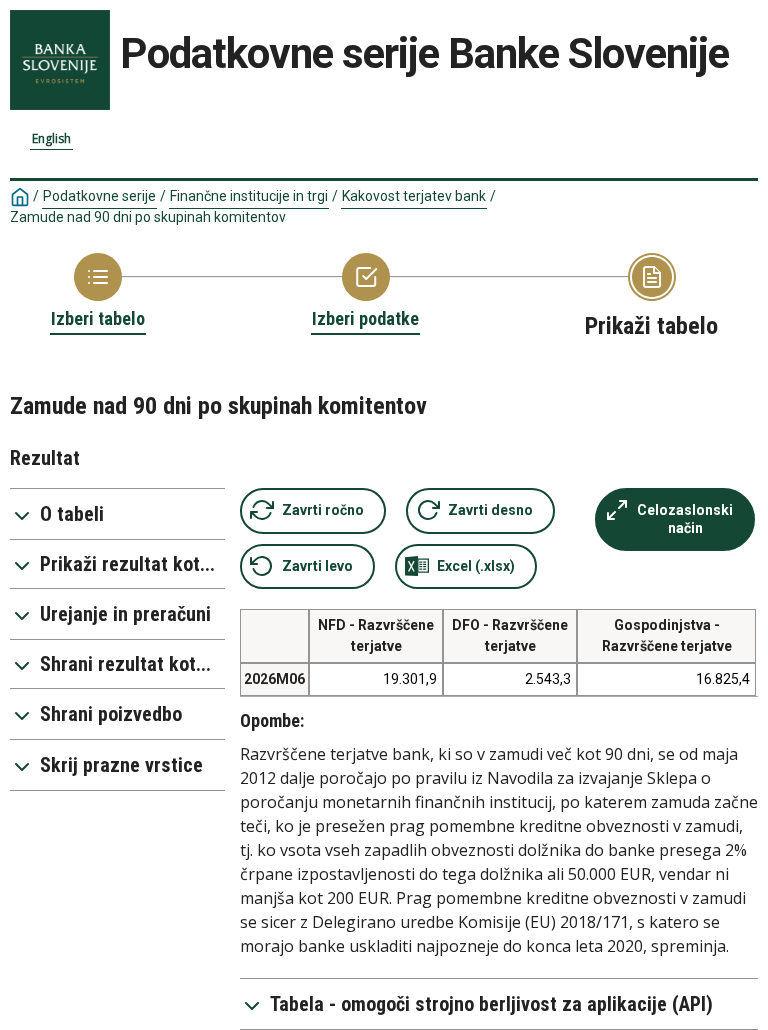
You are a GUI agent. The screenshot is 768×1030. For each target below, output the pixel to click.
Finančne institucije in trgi (249, 196)
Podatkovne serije (99, 196)
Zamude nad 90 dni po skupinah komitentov (148, 217)
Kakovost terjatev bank (414, 196)
